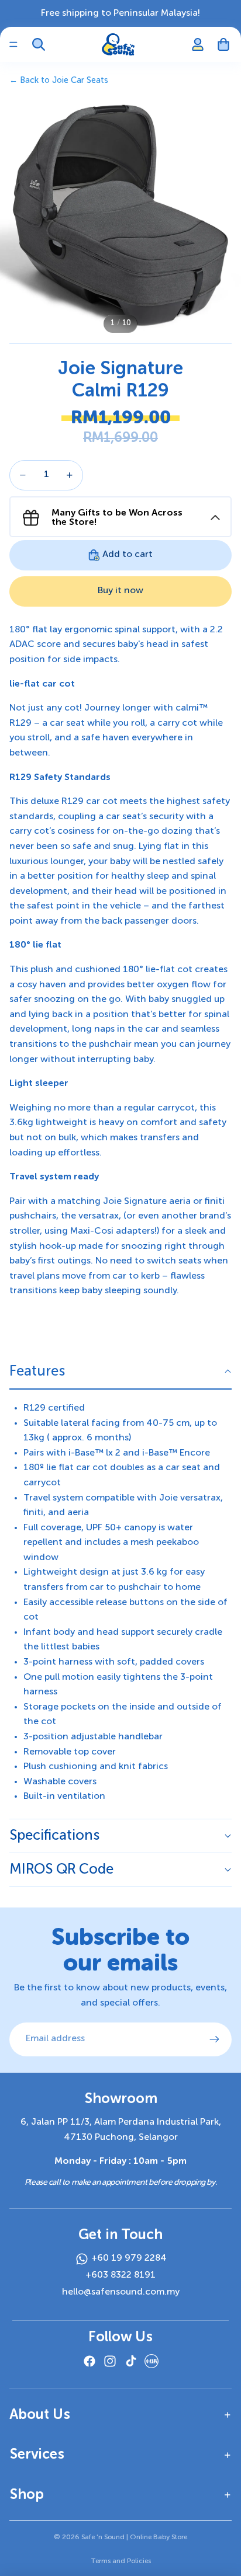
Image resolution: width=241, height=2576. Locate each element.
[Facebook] (89, 2361)
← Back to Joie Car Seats (59, 81)
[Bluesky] (152, 2361)
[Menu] (13, 44)
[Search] (39, 44)
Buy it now (120, 591)
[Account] (198, 44)
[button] (120, 1372)
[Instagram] (110, 2361)
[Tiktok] (131, 2361)
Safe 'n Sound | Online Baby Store (134, 2537)
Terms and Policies (121, 2561)
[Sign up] (215, 2039)
